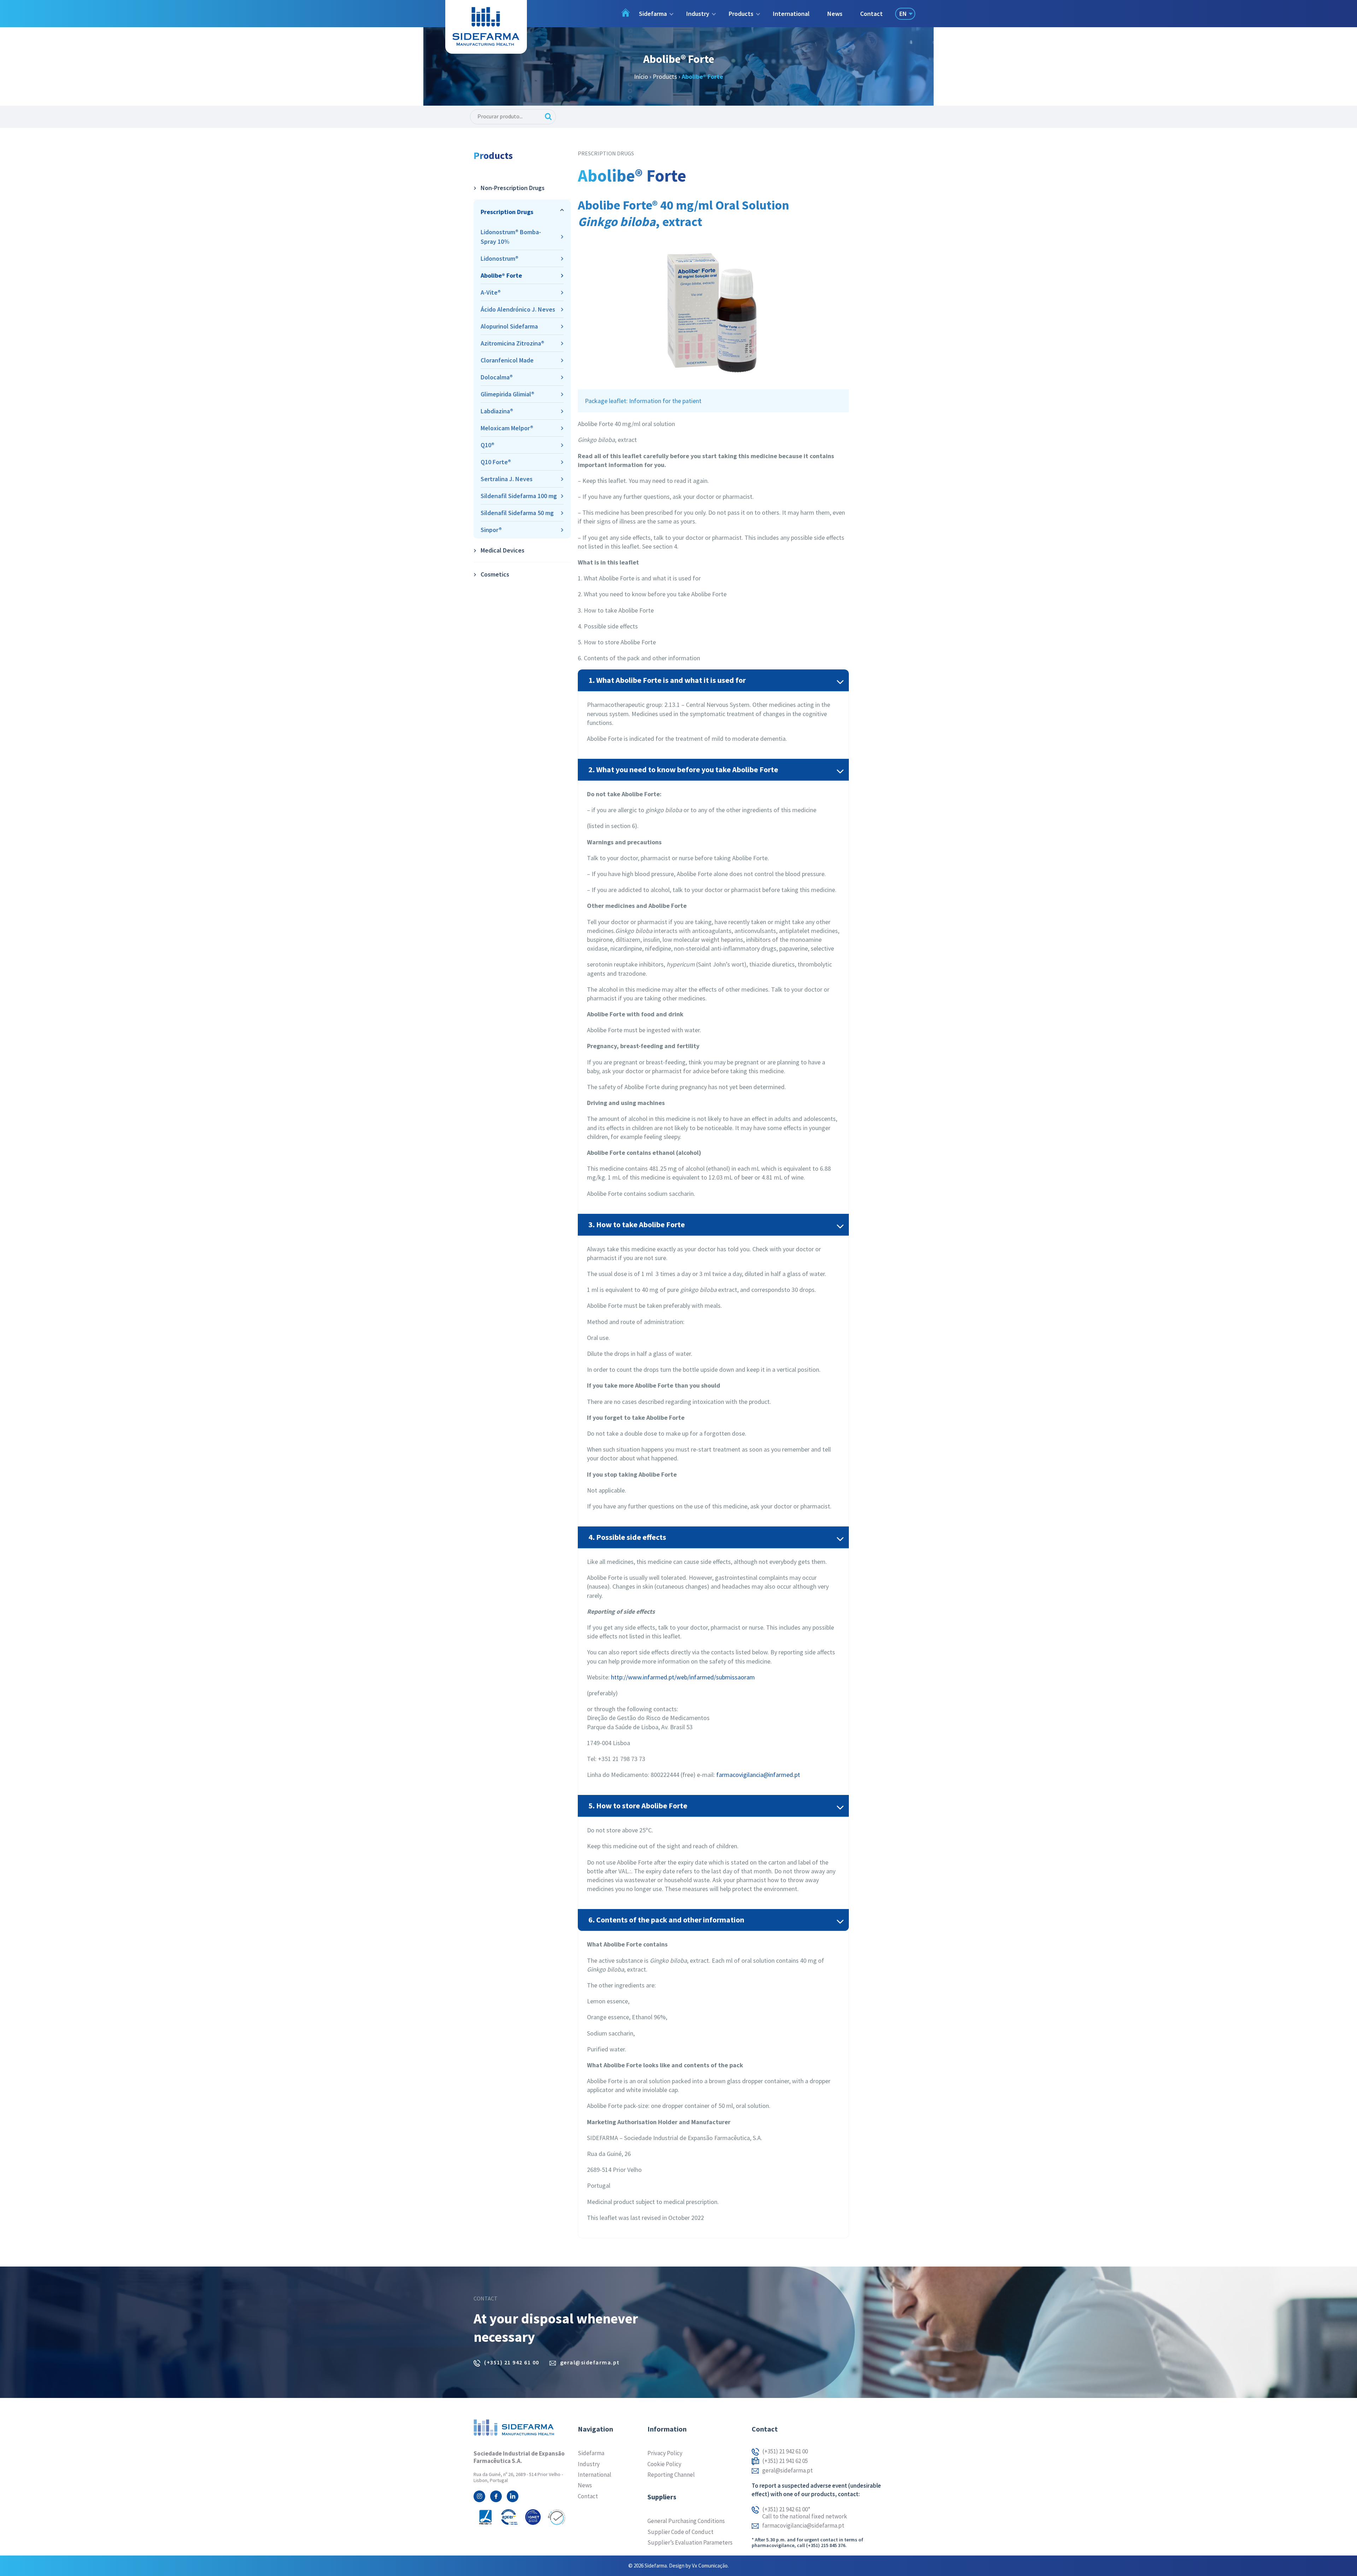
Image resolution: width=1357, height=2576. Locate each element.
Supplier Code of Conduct (680, 2532)
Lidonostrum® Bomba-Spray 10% (511, 237)
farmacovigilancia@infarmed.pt (758, 1775)
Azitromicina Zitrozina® (512, 343)
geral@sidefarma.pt (590, 2362)
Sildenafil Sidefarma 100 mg (519, 496)
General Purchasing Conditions (686, 2521)
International (791, 14)
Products (665, 76)
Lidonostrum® (500, 258)
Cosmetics (495, 574)
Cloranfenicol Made (507, 360)
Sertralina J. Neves (507, 479)
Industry (589, 2464)
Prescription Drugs (507, 212)
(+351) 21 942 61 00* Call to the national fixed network (805, 2513)
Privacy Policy (665, 2453)
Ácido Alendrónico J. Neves (518, 309)
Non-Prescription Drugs (513, 188)
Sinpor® (491, 530)
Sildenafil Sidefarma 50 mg (517, 513)
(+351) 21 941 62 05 (785, 2461)
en (903, 14)
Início (641, 76)
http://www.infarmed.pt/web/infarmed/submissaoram (683, 1677)
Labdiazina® (497, 411)
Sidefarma (591, 2453)
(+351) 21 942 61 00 (512, 2362)
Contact (871, 14)
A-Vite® (491, 292)
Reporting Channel (671, 2475)
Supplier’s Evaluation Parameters (690, 2542)
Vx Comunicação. (710, 2566)
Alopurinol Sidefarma (509, 326)
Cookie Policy (664, 2464)
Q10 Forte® (496, 462)
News (835, 14)
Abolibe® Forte (501, 275)
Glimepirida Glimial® (507, 394)
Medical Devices (503, 550)
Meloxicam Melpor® (507, 428)
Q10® (487, 445)
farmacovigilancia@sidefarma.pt (803, 2526)
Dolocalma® (497, 377)
